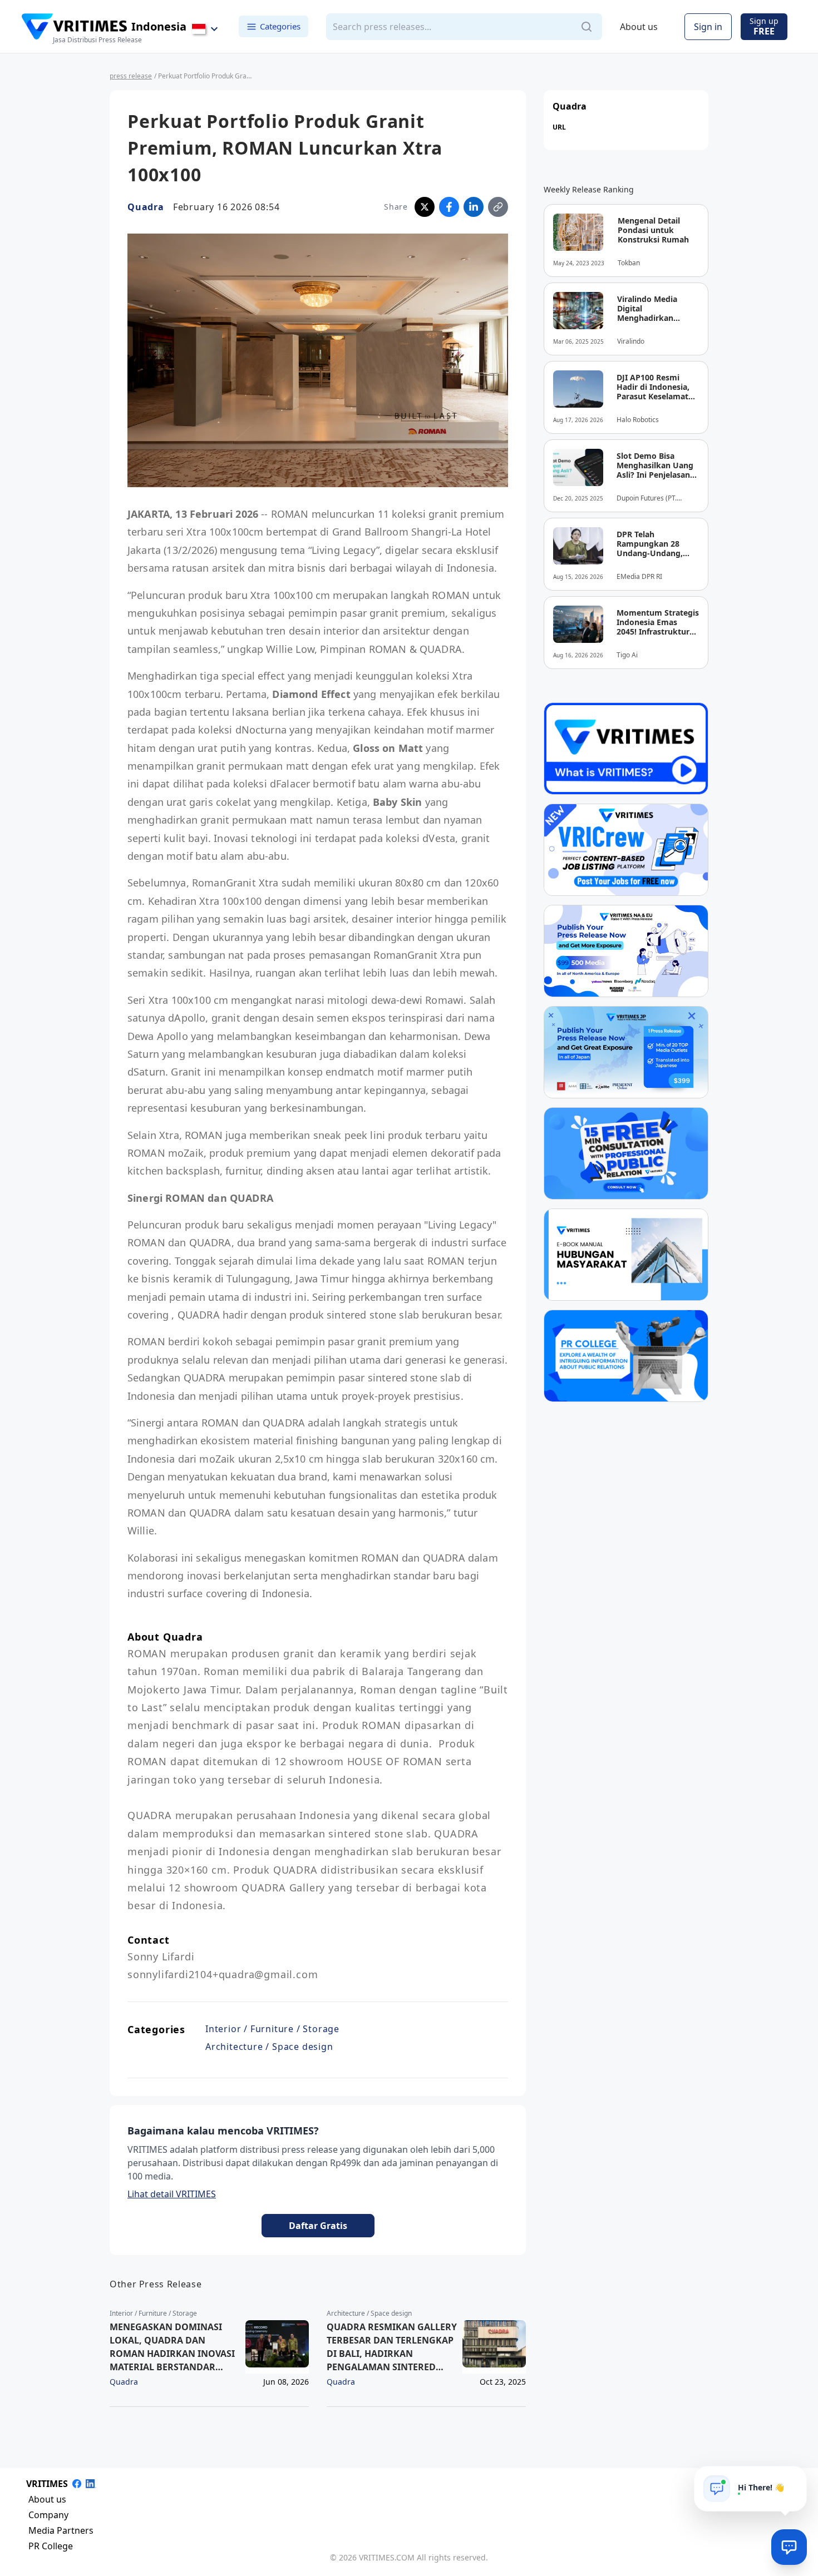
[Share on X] (425, 207)
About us (639, 27)
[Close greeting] (794, 2479)
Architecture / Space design (269, 2047)
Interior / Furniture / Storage (272, 2029)
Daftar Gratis (318, 2226)
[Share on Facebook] (449, 207)
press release (131, 76)
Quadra (146, 207)
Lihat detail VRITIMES (172, 2194)
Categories (280, 26)
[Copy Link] (498, 207)
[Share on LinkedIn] (474, 207)
